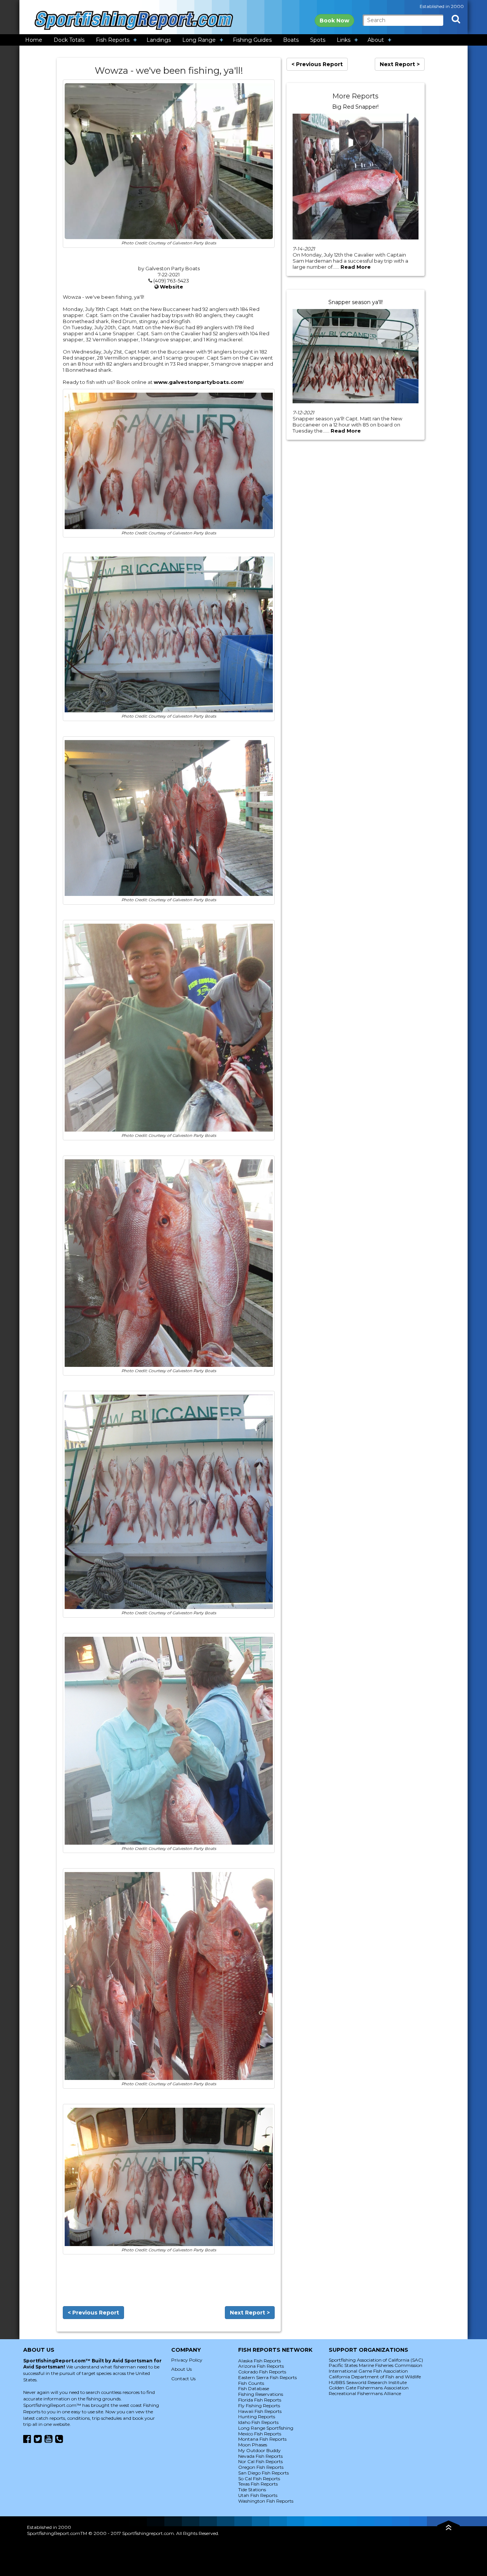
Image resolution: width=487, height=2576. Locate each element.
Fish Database (254, 2388)
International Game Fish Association (368, 2371)
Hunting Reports (257, 2417)
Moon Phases (253, 2445)
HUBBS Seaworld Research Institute (368, 2382)
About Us (181, 2369)
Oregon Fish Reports (261, 2467)
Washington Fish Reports (266, 2501)
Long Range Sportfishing (266, 2428)
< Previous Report (93, 2313)
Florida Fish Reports (260, 2400)
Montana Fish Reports (262, 2439)
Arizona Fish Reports (261, 2366)
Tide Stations (252, 2490)
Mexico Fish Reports (260, 2434)
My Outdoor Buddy (259, 2450)
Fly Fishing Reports (259, 2406)
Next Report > (250, 2313)
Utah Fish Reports (258, 2495)
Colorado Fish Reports (262, 2372)
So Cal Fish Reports (259, 2479)
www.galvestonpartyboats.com (198, 382)
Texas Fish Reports (258, 2484)
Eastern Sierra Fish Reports (267, 2377)
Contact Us (183, 2379)
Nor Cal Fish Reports (260, 2461)
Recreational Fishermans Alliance (365, 2393)
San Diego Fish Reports (263, 2473)
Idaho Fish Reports (258, 2422)
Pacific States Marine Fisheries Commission (376, 2365)
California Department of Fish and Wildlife (375, 2377)
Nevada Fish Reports (260, 2456)
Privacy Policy (187, 2360)
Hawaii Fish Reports (260, 2411)
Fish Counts (251, 2383)
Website (171, 287)
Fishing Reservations (261, 2394)
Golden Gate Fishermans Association (369, 2388)
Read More (356, 267)
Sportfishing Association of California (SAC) (376, 2360)
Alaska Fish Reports (259, 2361)
